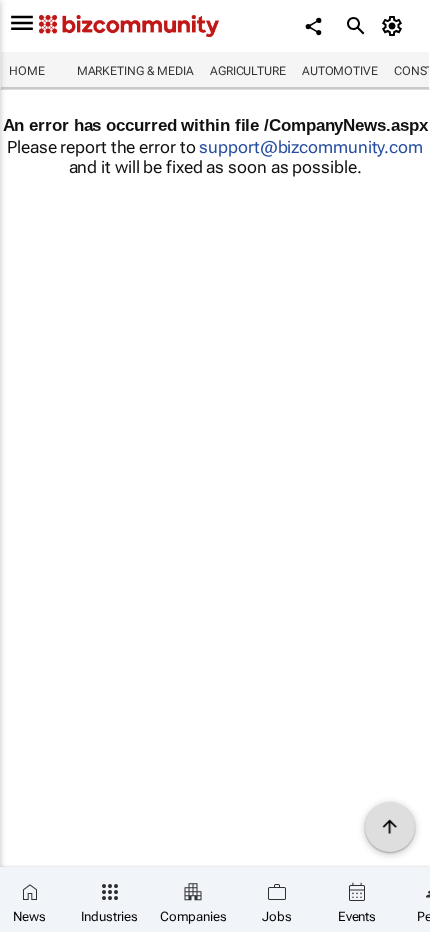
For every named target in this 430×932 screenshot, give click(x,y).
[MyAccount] (395, 26)
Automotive (340, 71)
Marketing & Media (135, 71)
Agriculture (248, 71)
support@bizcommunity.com (311, 147)
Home (27, 71)
